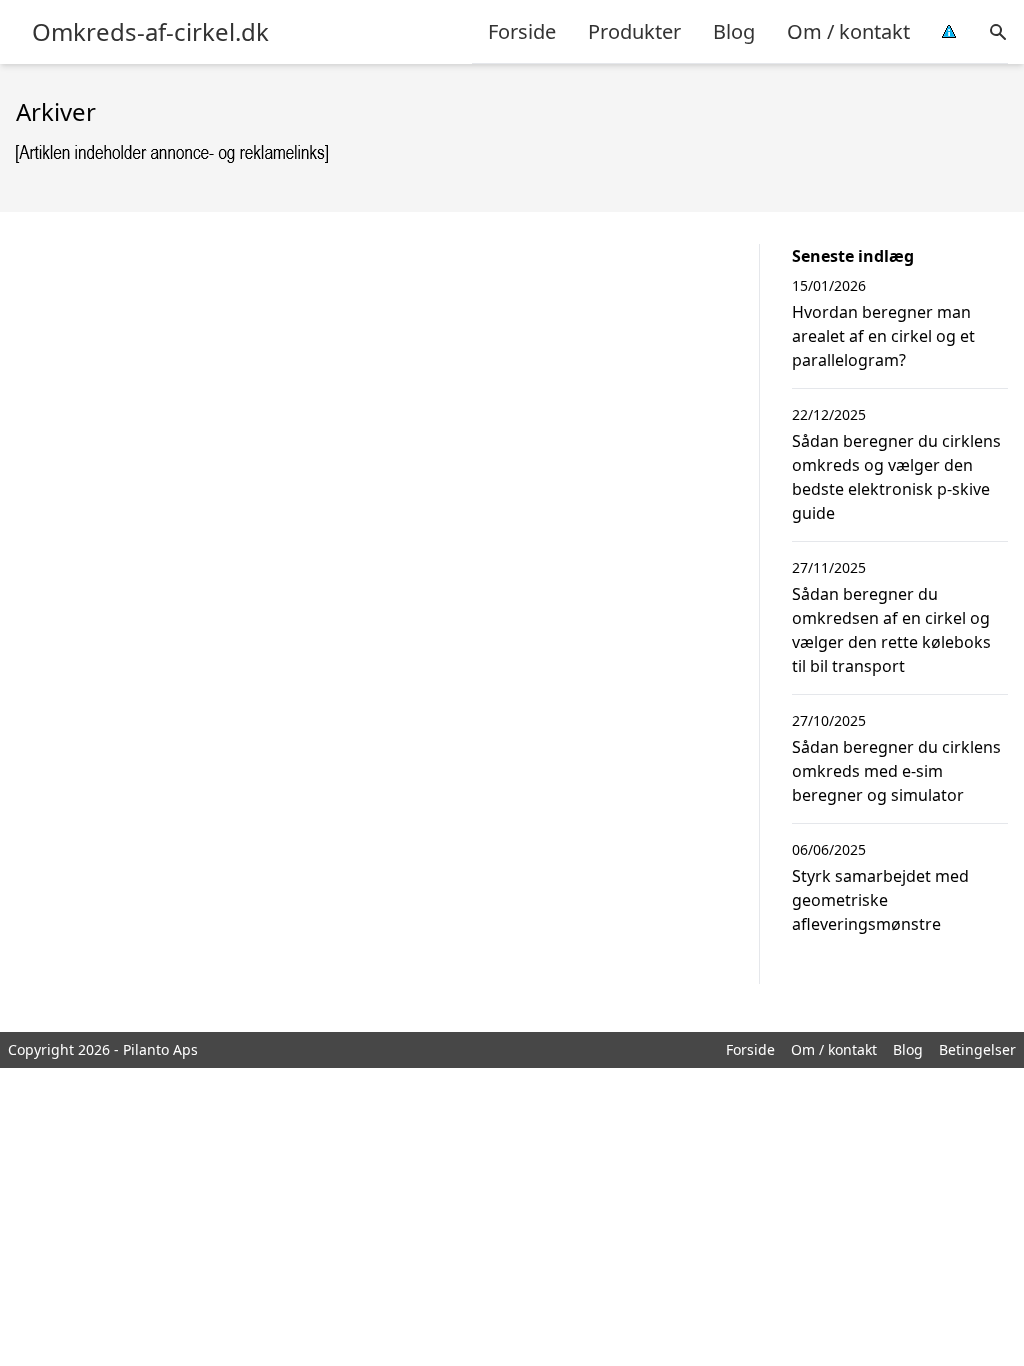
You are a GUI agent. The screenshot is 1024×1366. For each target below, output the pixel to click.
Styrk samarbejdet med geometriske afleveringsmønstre (880, 900)
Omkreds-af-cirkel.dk (150, 32)
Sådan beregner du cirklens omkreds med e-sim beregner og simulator (896, 771)
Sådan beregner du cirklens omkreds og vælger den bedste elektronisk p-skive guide (896, 477)
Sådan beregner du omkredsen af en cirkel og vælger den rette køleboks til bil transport (891, 630)
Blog (734, 31)
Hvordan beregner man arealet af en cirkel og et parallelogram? (883, 336)
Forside (522, 31)
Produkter (634, 31)
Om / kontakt (848, 31)
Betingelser (977, 1049)
